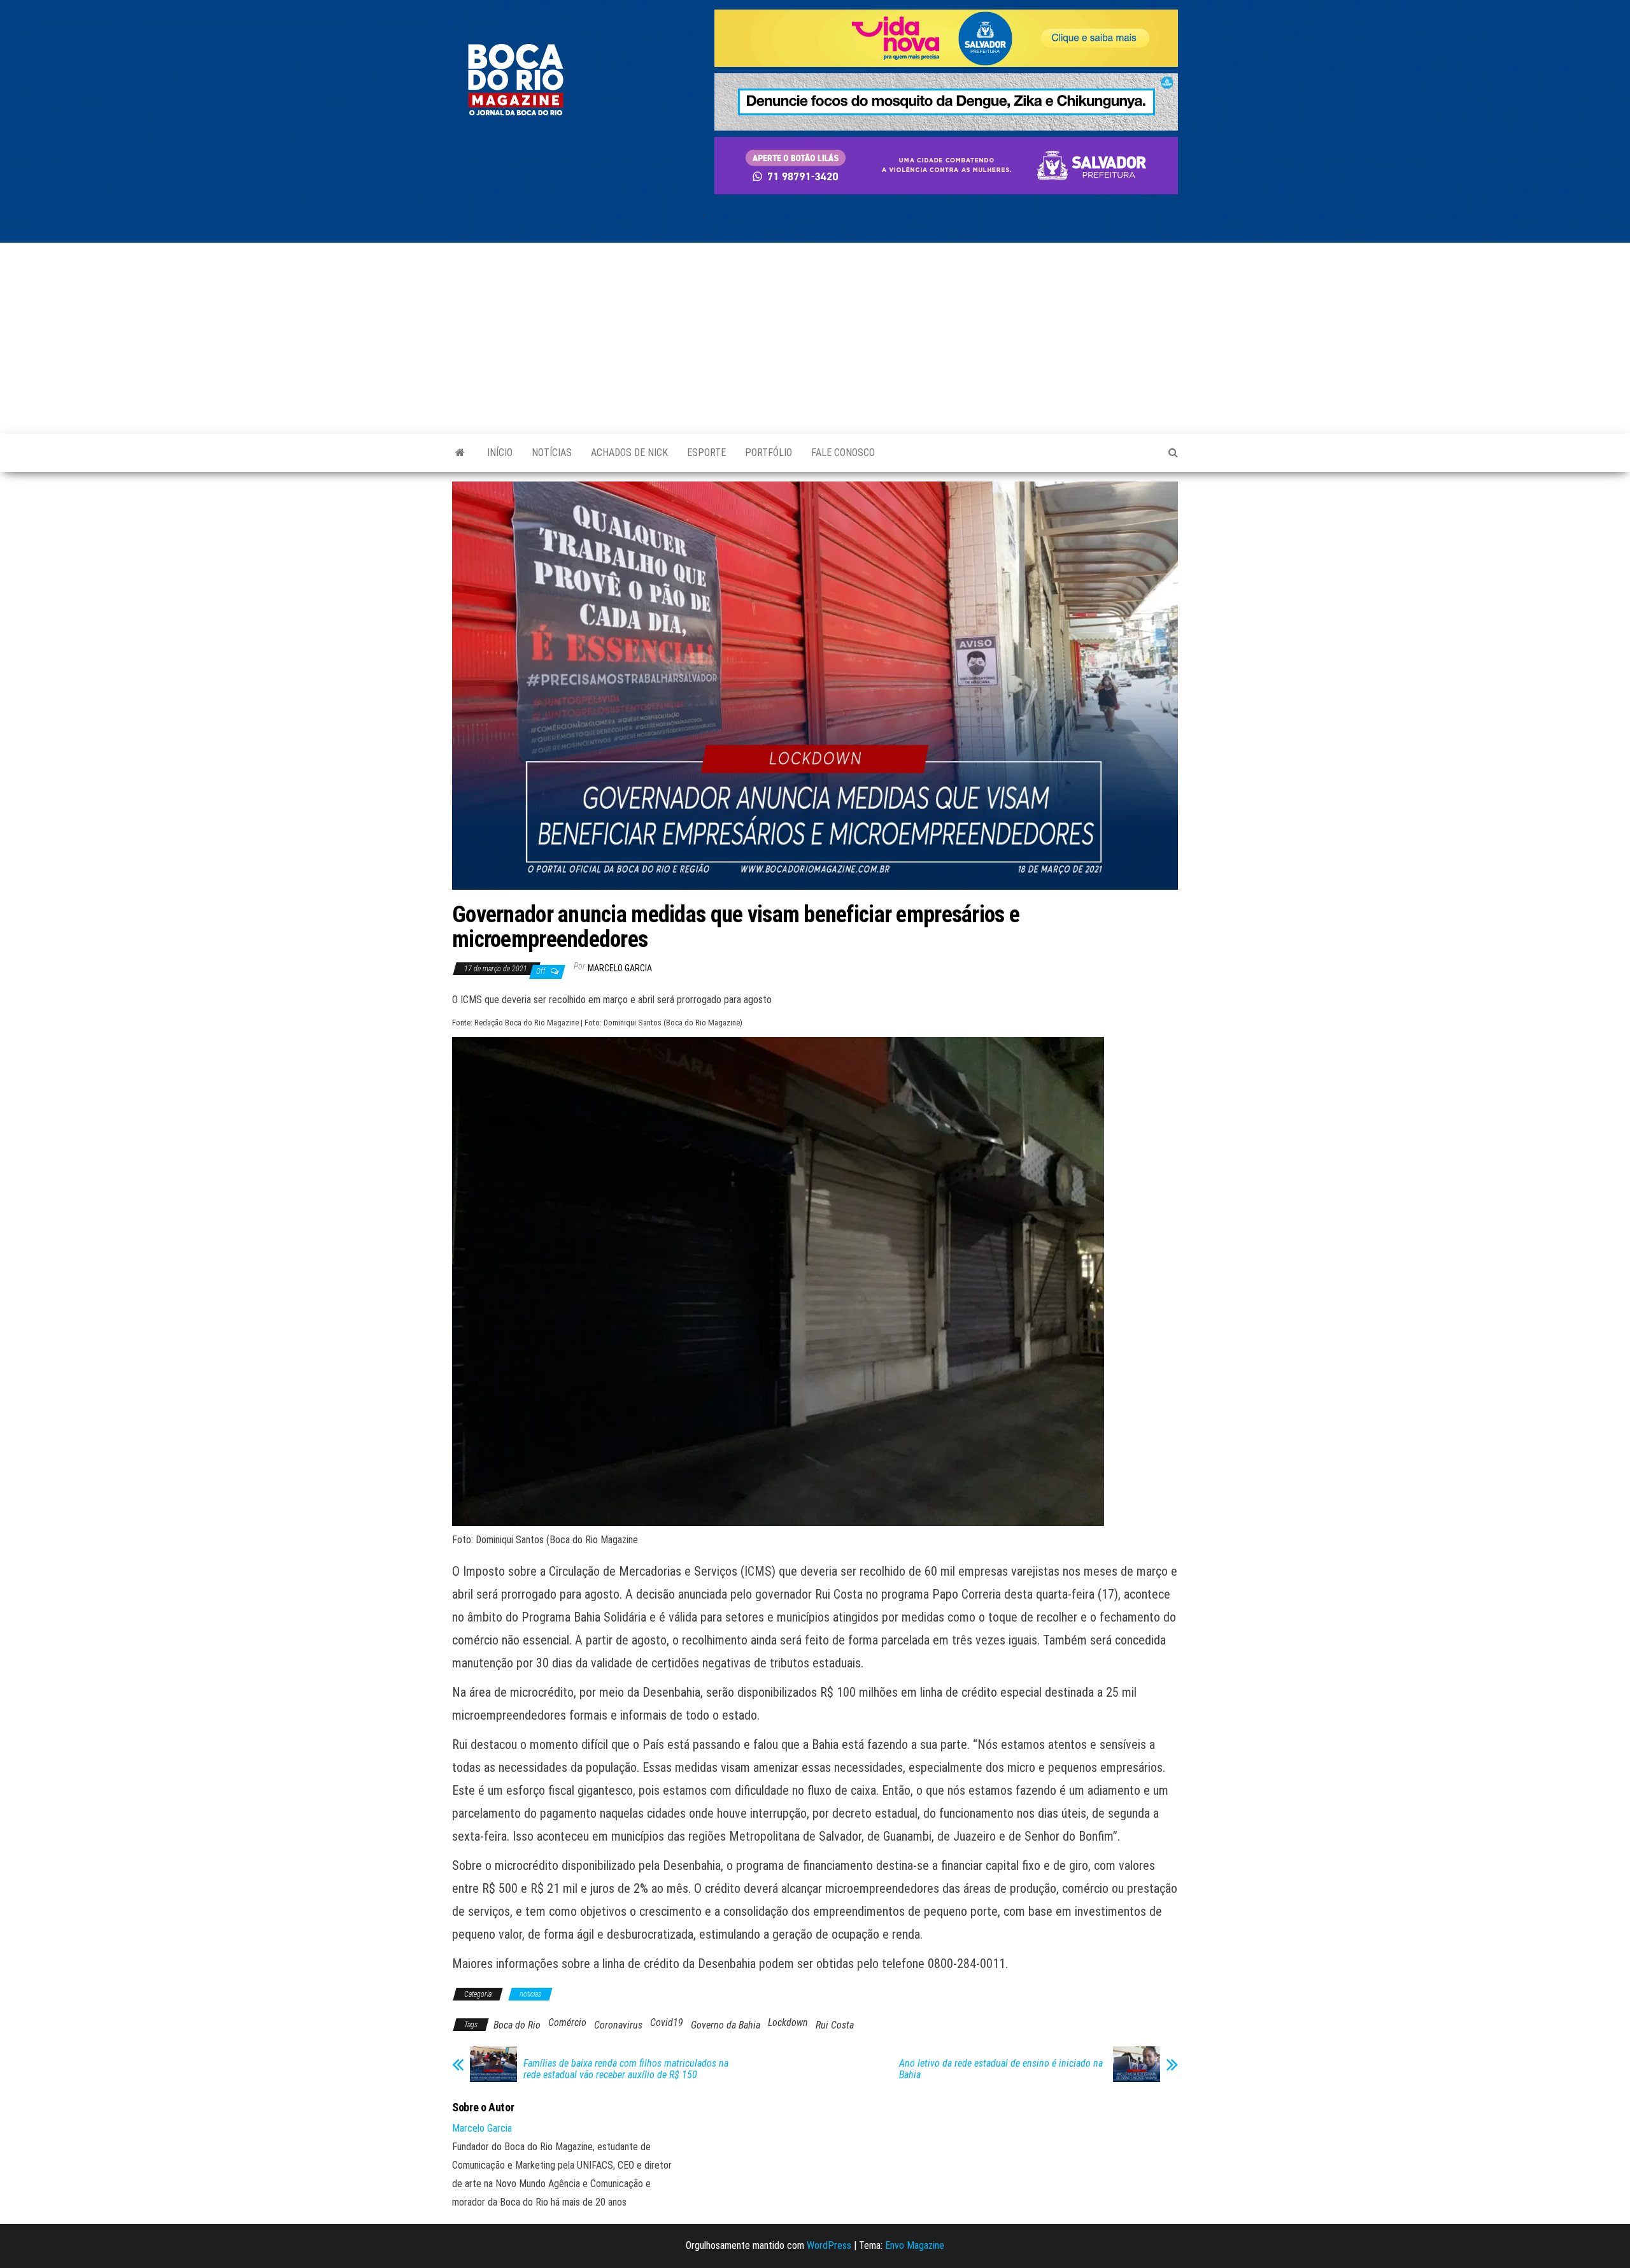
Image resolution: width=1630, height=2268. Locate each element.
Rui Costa (835, 2025)
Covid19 (667, 2022)
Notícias (552, 453)
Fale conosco (843, 453)
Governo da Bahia (726, 2025)
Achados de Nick (629, 453)
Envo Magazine (915, 2245)
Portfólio (769, 453)
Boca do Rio (517, 2025)
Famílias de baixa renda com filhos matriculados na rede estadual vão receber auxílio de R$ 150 (626, 2069)
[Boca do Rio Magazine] (460, 453)
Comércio (567, 2022)
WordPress (829, 2245)
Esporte (706, 453)
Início (500, 453)
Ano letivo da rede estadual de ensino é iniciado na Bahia (1001, 2069)
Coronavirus (618, 2025)
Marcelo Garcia (620, 968)
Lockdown (788, 2022)
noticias (530, 1994)
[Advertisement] (815, 338)
